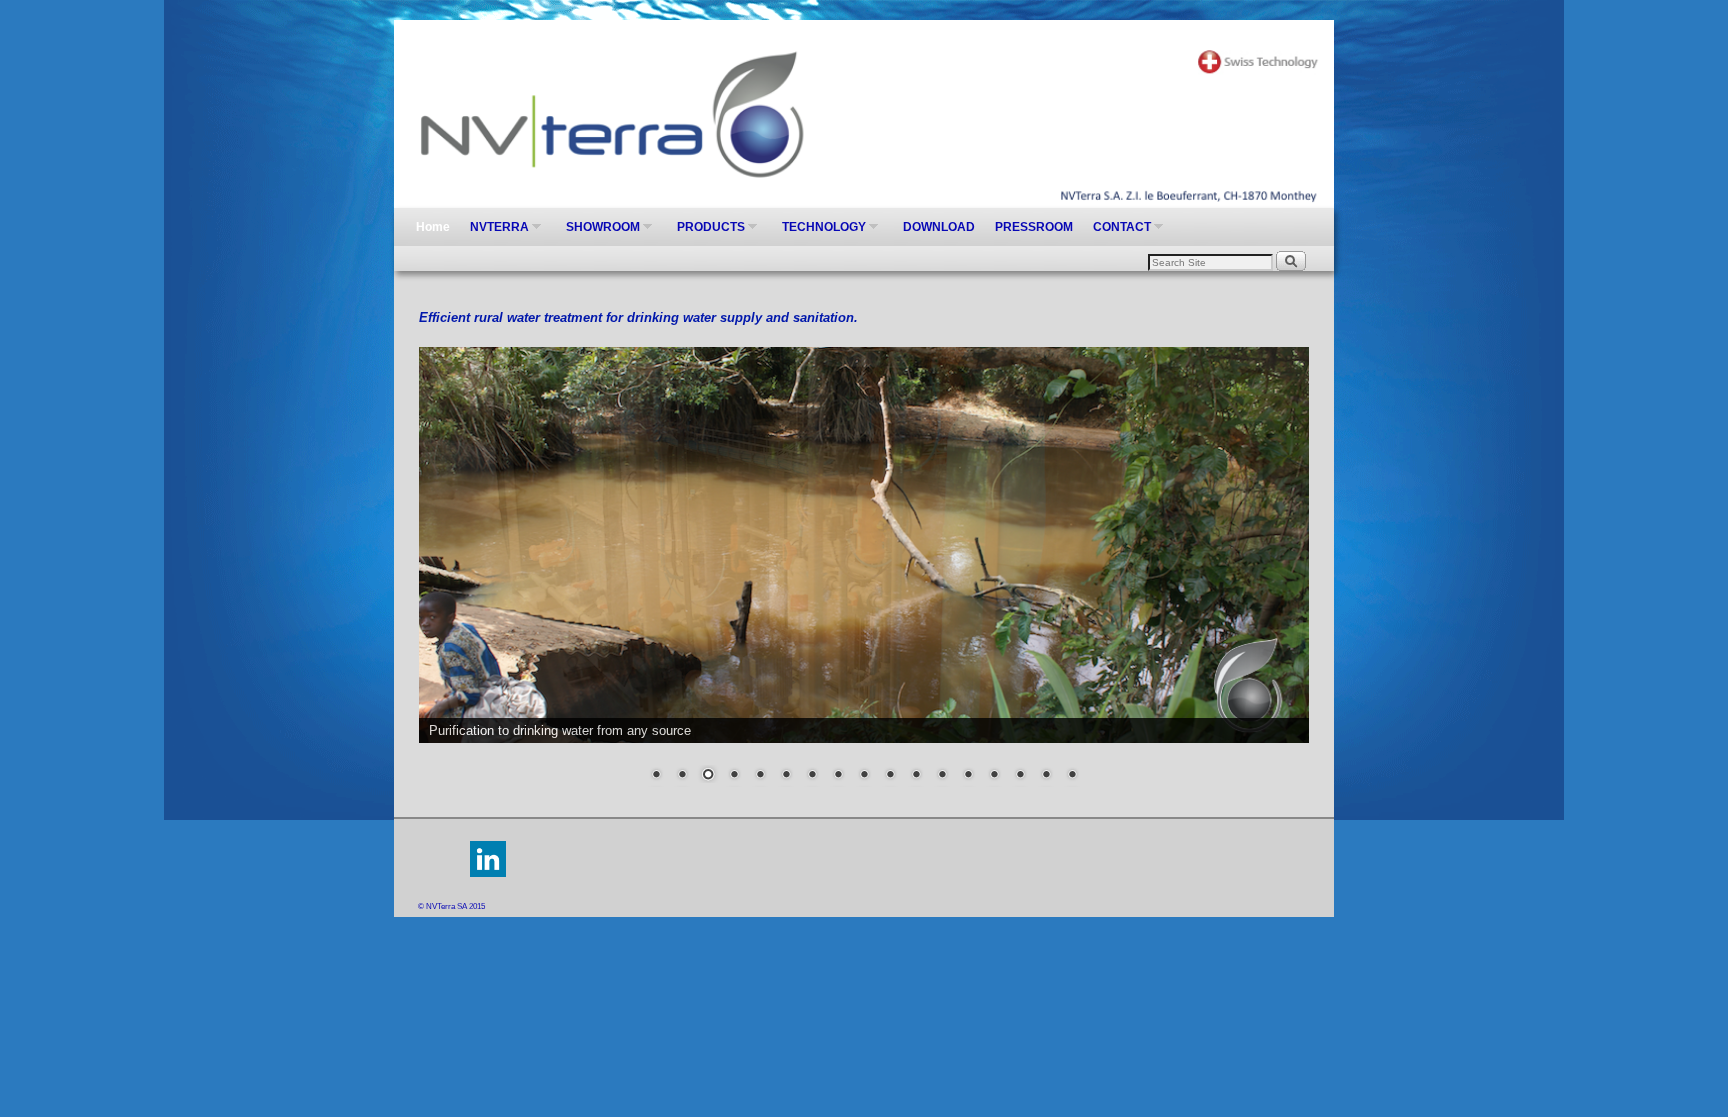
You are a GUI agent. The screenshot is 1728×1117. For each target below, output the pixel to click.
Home (433, 227)
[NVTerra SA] (864, 114)
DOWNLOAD (939, 227)
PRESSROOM (1034, 227)
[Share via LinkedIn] (488, 873)
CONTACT (1117, 233)
